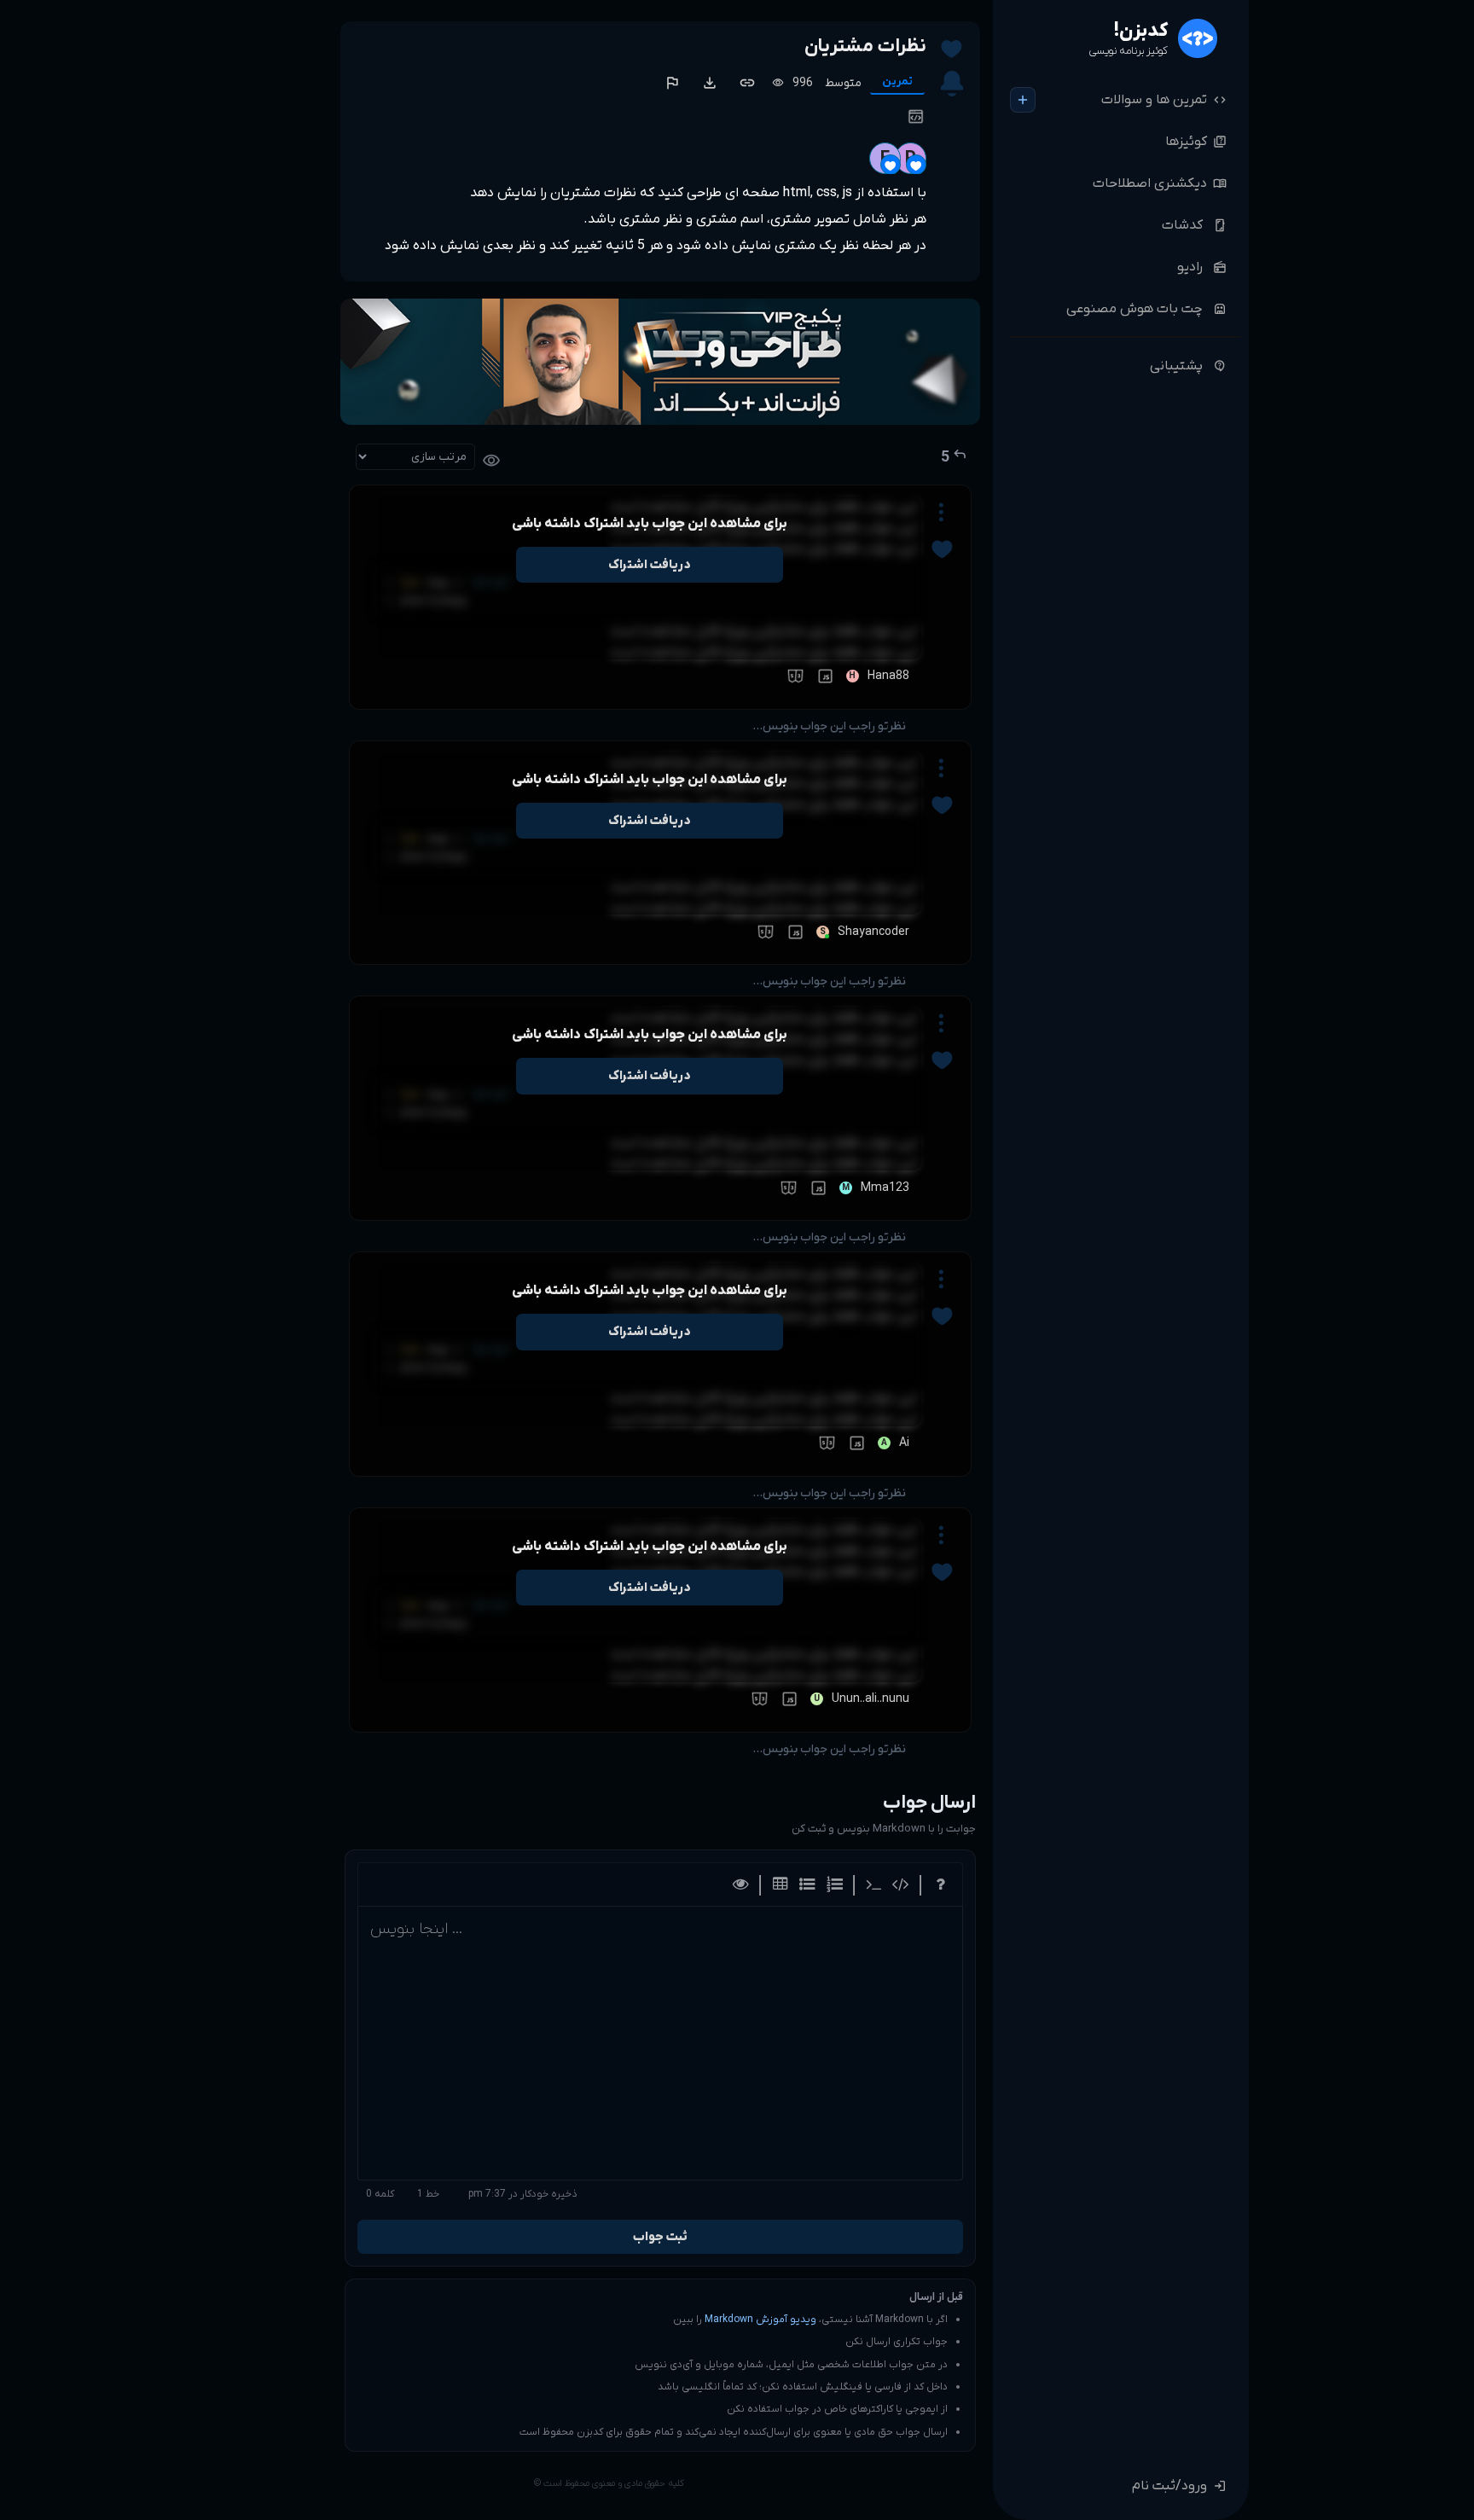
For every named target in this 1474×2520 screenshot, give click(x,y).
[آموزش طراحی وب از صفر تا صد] (660, 362)
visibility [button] (491, 461)
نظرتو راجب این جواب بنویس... (829, 726)
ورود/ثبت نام (1179, 2486)
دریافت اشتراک (649, 565)
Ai (904, 1443)
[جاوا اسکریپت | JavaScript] (823, 676)
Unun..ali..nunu (870, 1699)
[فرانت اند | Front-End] (914, 116)
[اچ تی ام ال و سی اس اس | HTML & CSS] (793, 676)
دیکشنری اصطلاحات (1160, 183)
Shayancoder (873, 932)
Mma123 (885, 1188)
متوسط (843, 83)
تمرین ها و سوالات (1164, 100)
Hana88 (888, 676)
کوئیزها (1196, 142)
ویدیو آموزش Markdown (760, 2320)
